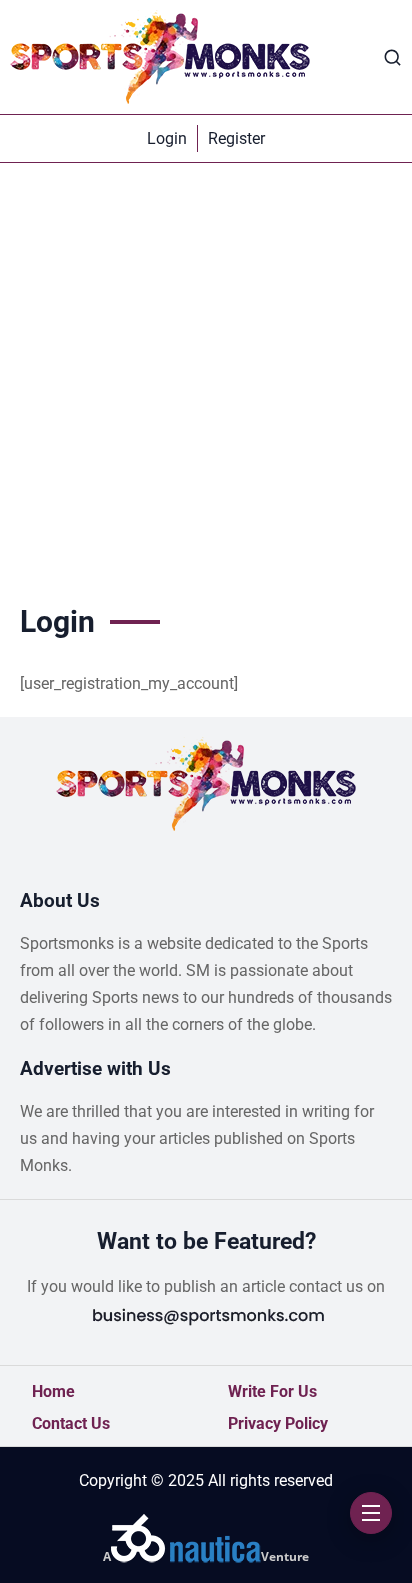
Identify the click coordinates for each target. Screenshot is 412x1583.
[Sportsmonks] (160, 57)
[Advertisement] (206, 379)
